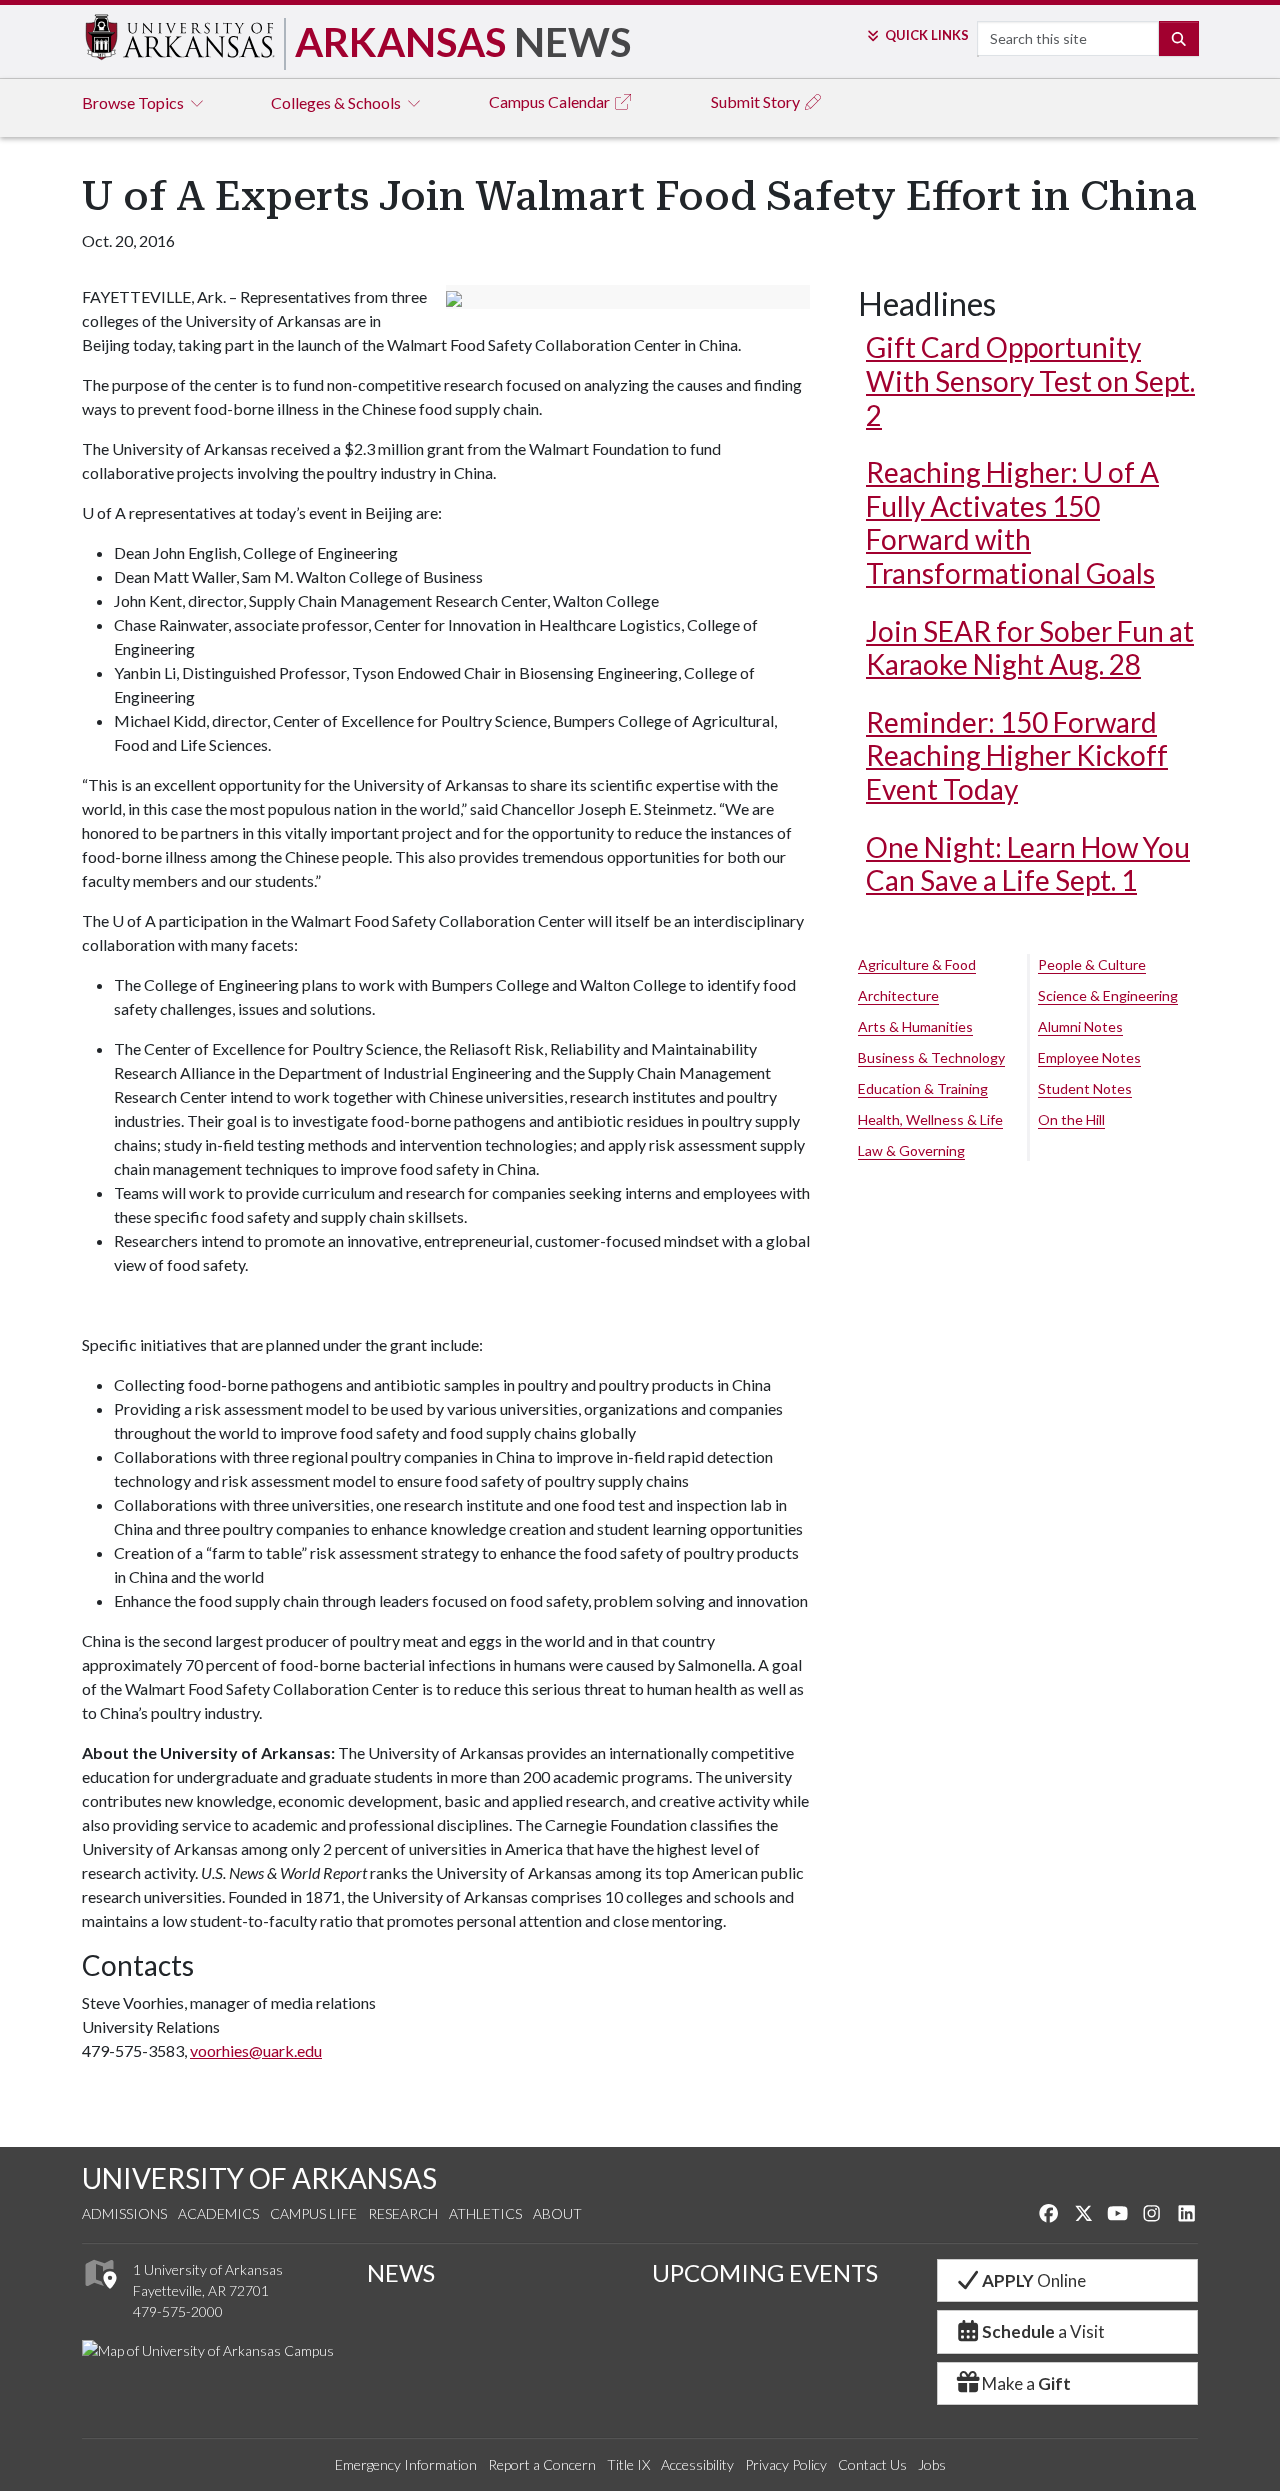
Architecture (898, 995)
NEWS (401, 2272)
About (557, 2213)
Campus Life (313, 2213)
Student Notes (1085, 1088)
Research (403, 2213)
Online (1034, 2280)
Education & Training (923, 1088)
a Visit (1043, 2331)
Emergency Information (406, 2464)
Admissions (124, 2213)
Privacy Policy (786, 2464)
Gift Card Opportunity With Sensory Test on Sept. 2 (1030, 380)
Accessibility (697, 2464)
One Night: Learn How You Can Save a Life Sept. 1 (1028, 864)
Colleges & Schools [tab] (337, 102)
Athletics (485, 2213)
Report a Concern (542, 2464)
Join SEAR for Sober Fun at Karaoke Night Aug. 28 (1030, 648)
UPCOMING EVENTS (765, 2272)
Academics (218, 2213)
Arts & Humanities (915, 1026)
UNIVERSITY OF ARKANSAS (259, 2178)
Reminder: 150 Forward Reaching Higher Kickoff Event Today (1017, 755)
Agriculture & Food (917, 964)
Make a (1026, 2383)
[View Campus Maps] (99, 2293)
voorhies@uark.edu (256, 2050)
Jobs (932, 2464)
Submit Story (757, 101)
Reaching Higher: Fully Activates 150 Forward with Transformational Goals (1012, 522)
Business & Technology (931, 1057)
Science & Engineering (1108, 995)
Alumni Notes (1080, 1026)
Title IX (628, 2464)
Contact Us (872, 2464)
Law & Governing (911, 1150)
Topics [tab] (134, 102)
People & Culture (1092, 964)
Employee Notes (1089, 1057)
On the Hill (1071, 1119)
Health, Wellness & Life (930, 1119)
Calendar (551, 101)
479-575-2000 (178, 2311)
